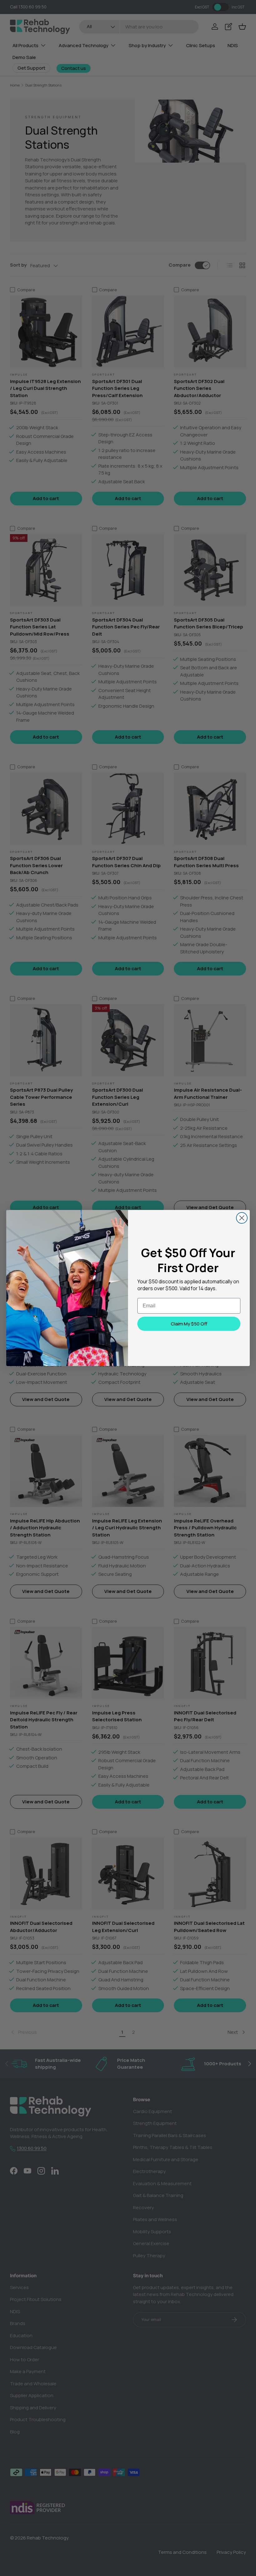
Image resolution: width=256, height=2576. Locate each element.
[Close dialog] (242, 1218)
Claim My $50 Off (189, 1324)
